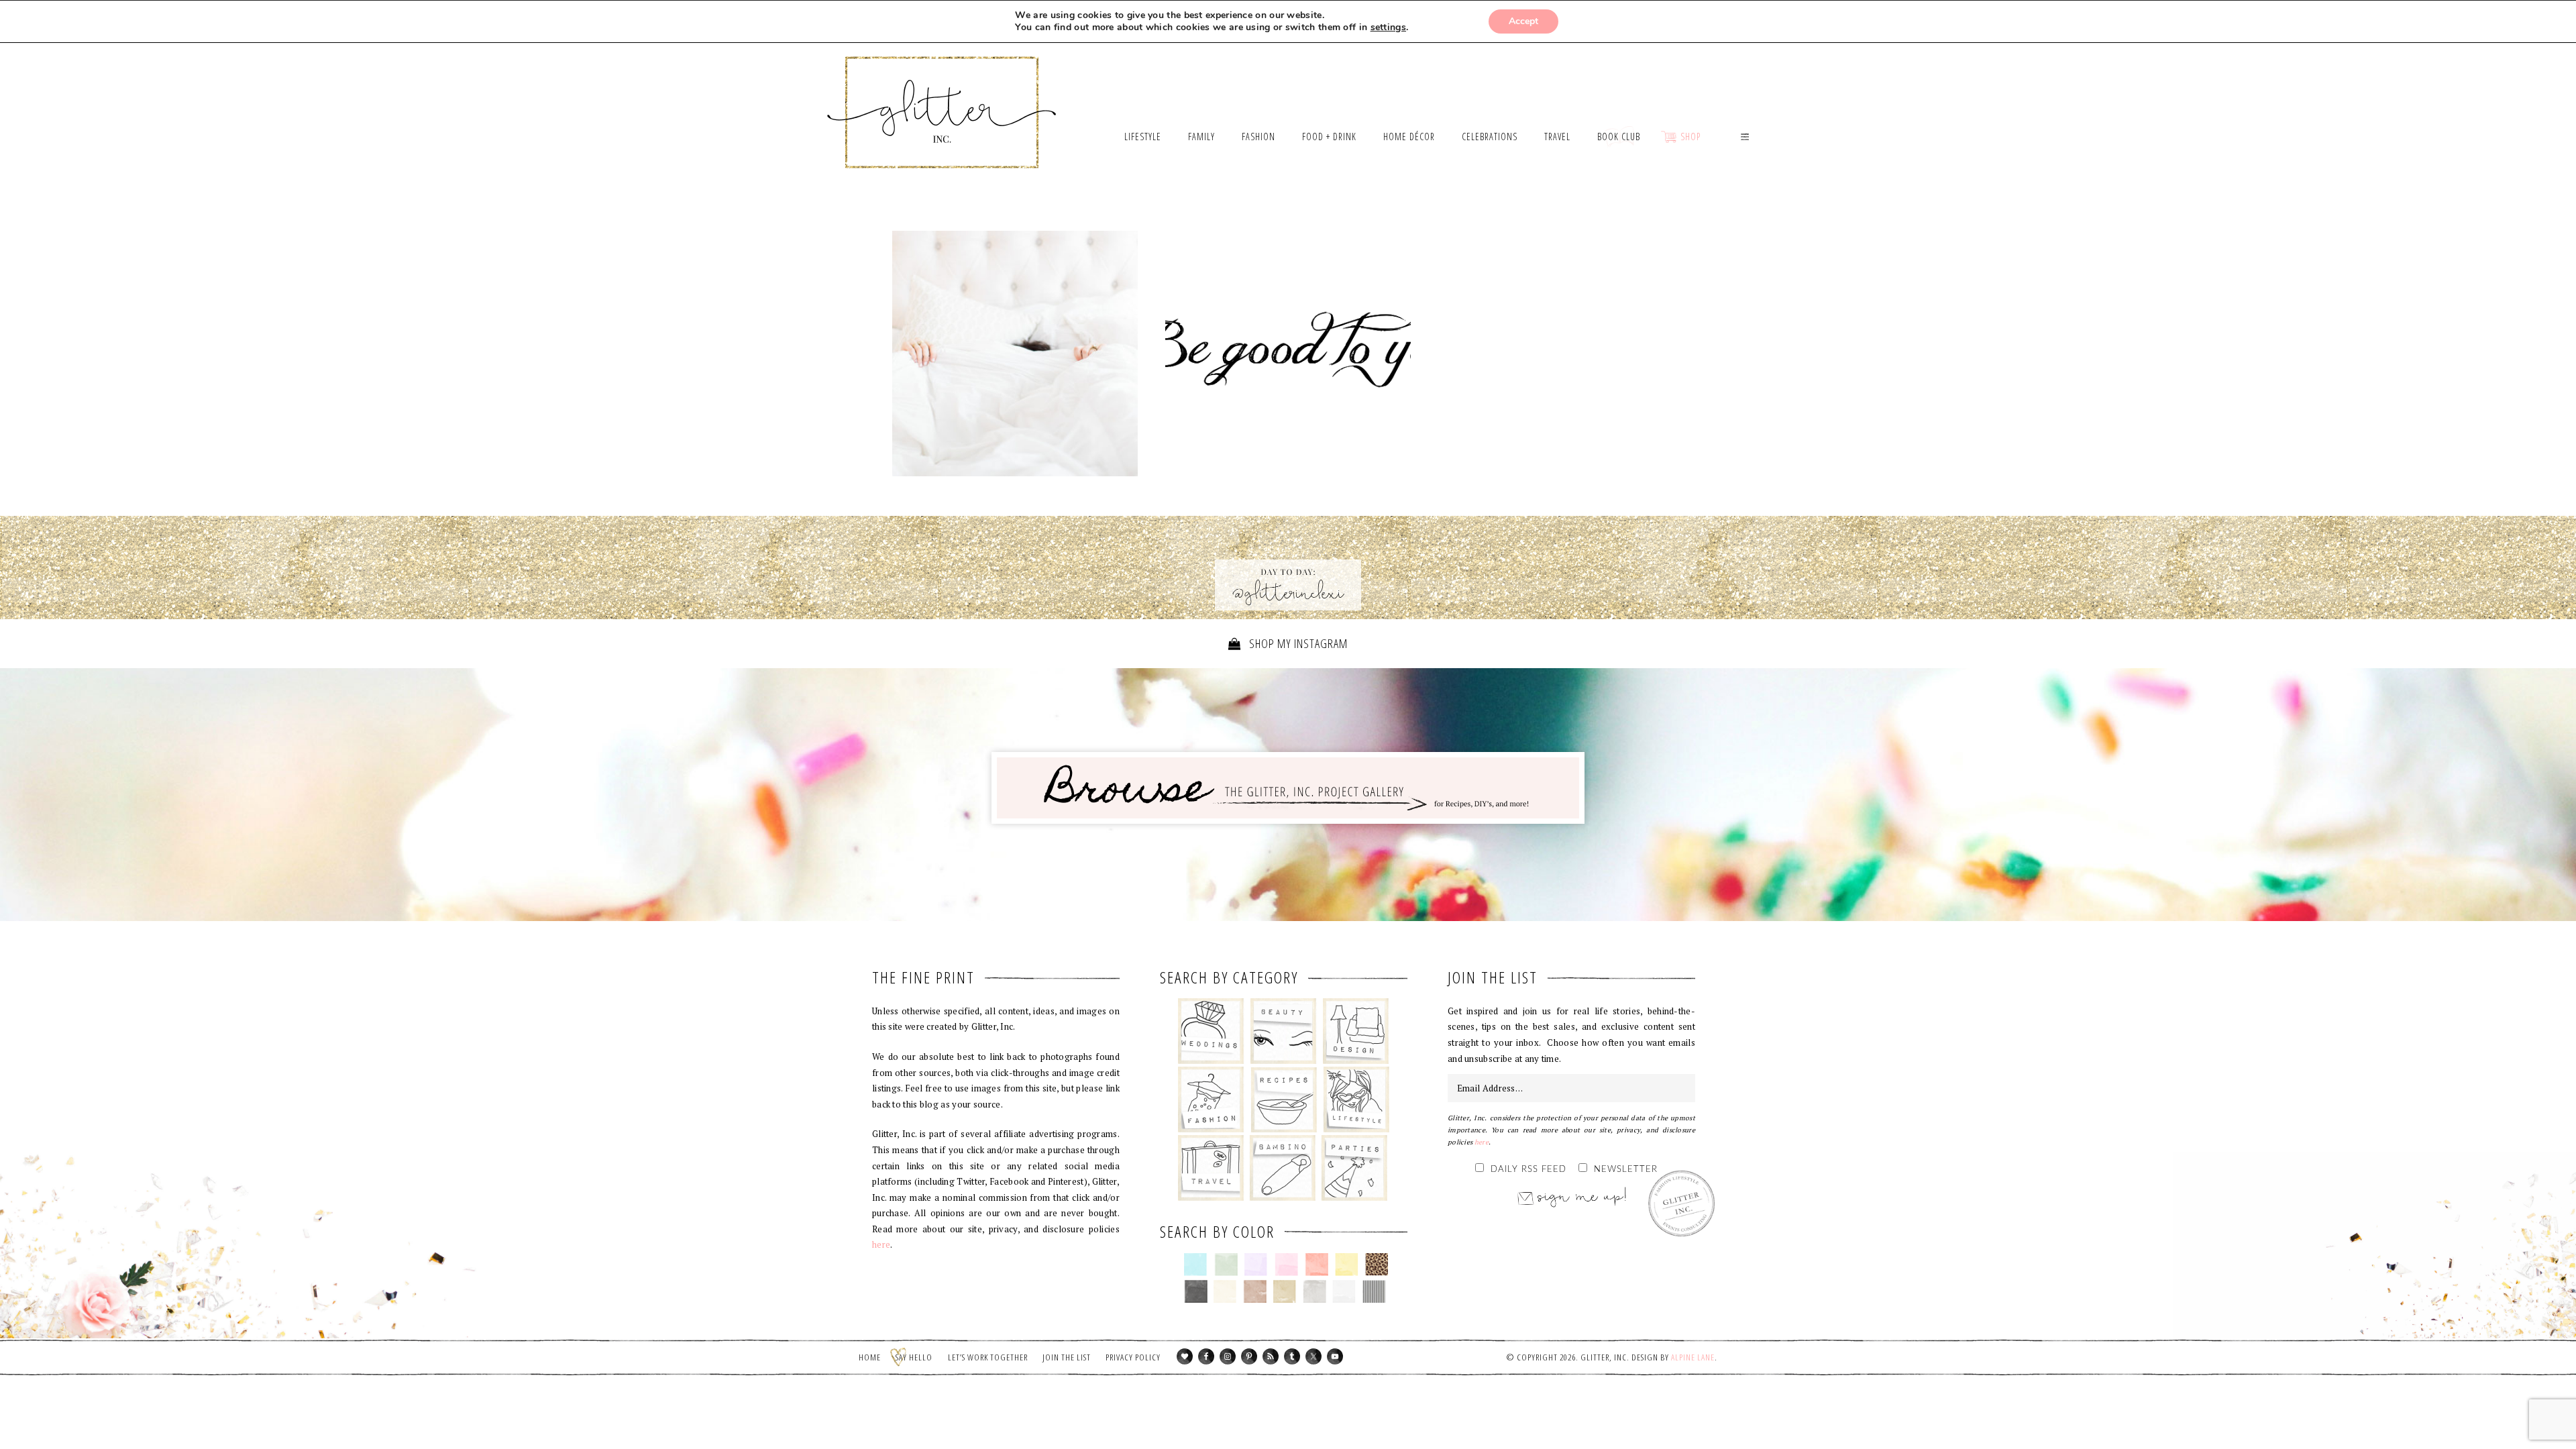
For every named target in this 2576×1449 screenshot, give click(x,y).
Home (870, 1357)
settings (1388, 28)
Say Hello (914, 1357)
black (1196, 1291)
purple (1256, 1265)
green (1226, 1265)
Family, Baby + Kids (1282, 1168)
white (1344, 1291)
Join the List (1067, 1357)
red (1317, 1265)
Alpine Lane (1693, 1357)
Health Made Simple (1288, 357)
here (881, 1244)
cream (1225, 1291)
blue (1196, 1265)
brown (1255, 1291)
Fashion (1211, 1099)
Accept (1523, 21)
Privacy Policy (1133, 1357)
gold (1285, 1291)
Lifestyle (1356, 1099)
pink (1286, 1265)
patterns (1374, 1291)
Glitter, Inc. (942, 96)
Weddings (1211, 1031)
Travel (1211, 1168)
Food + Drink (1284, 1099)
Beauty (1284, 1031)
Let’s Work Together (988, 1357)
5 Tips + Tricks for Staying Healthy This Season (1015, 354)
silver (1314, 1291)
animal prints (1377, 1265)
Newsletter (1626, 1170)
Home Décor (1356, 1031)
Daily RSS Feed (1528, 1170)
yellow (1347, 1265)
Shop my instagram (1297, 643)
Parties (1354, 1168)
